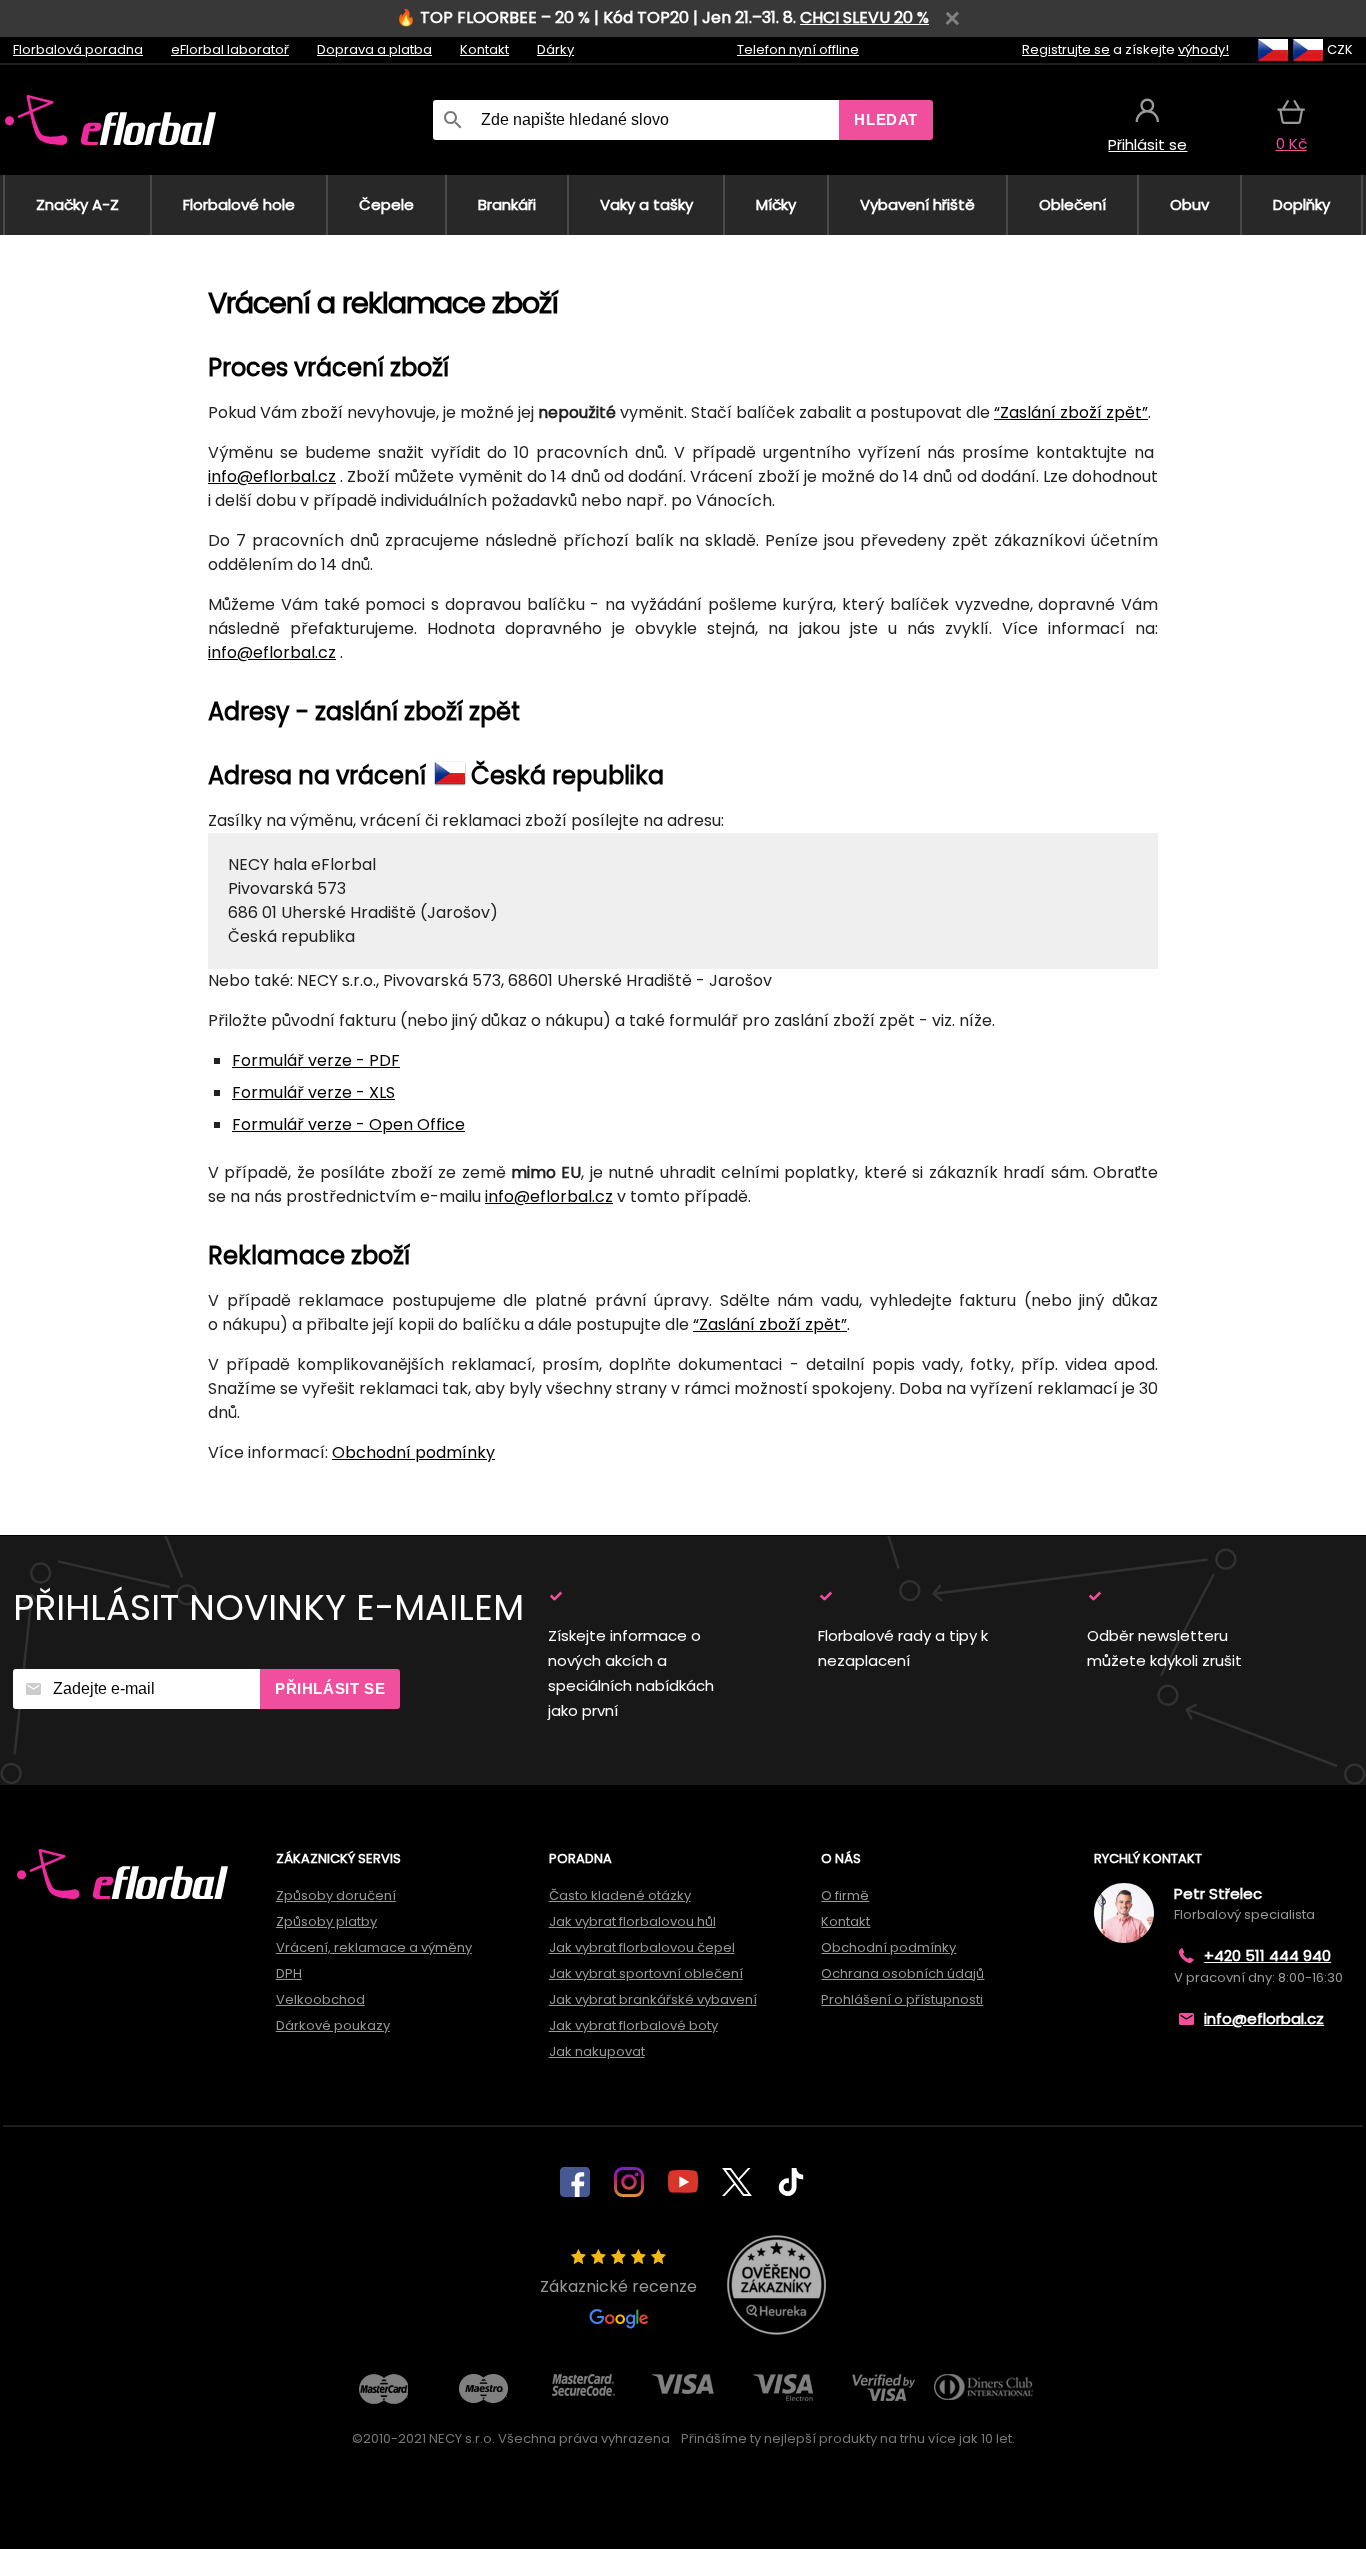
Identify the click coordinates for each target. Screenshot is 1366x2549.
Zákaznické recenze (618, 2286)
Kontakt (484, 49)
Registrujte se (1066, 49)
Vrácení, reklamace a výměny (374, 1947)
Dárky (555, 49)
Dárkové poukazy (333, 2025)
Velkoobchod (320, 1999)
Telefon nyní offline (798, 49)
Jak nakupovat (597, 2051)
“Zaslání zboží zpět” (1071, 412)
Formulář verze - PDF (316, 1060)
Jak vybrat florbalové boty (633, 2025)
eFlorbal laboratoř (230, 49)
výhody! (1203, 49)
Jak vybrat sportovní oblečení (646, 1973)
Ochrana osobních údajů (902, 1973)
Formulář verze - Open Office (348, 1124)
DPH (289, 1973)
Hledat (886, 119)
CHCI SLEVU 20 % (864, 17)
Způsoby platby (326, 1921)
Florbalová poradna (78, 49)
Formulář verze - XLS (313, 1092)
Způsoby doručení (336, 1895)
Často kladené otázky (620, 1895)
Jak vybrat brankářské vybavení (653, 1999)
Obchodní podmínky (413, 1452)
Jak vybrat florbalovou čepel (642, 1947)
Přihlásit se (330, 1688)
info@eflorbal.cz (272, 476)
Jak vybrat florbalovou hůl (632, 1921)
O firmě (845, 1895)
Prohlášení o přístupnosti (902, 1999)
